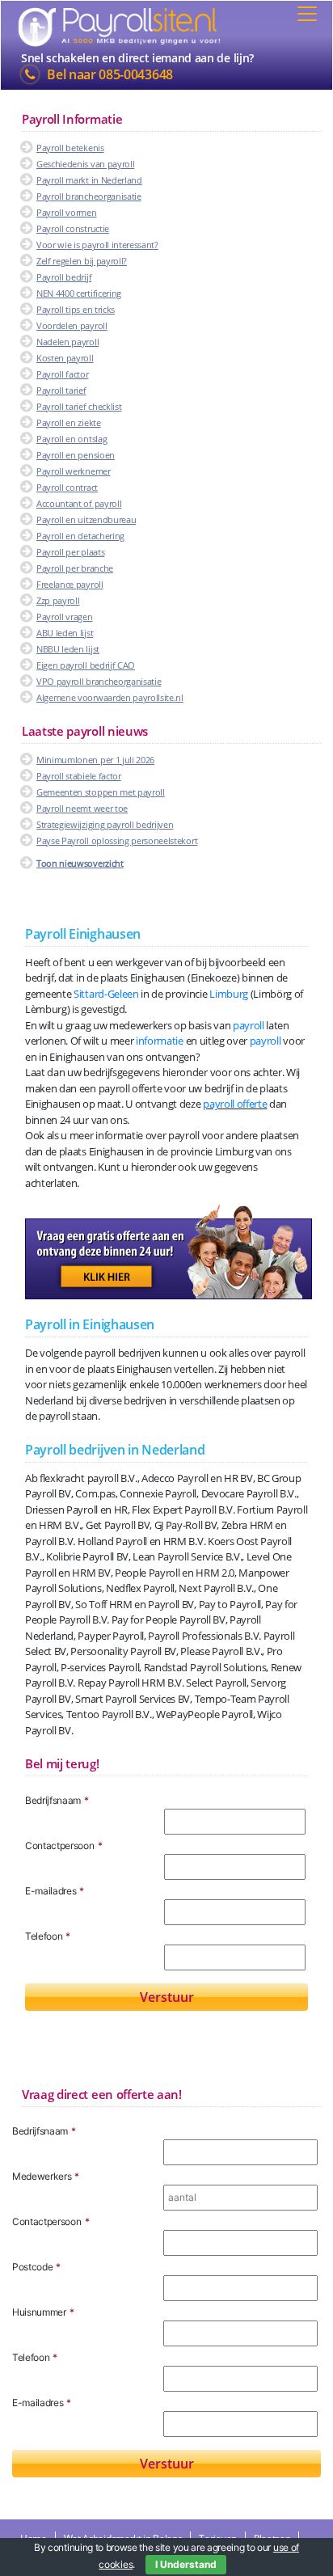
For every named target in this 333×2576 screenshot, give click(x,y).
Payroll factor (63, 374)
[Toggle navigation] (307, 14)
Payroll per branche (75, 568)
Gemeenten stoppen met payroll (101, 792)
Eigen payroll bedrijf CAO (86, 665)
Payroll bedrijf (64, 277)
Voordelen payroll (72, 325)
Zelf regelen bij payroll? (82, 261)
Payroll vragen (65, 617)
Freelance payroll (70, 584)
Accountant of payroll (79, 503)
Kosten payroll (65, 358)
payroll (249, 1025)
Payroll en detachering (80, 536)
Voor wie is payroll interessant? (97, 245)
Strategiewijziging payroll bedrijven (105, 824)
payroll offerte (235, 1104)
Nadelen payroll (67, 342)
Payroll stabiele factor (79, 776)
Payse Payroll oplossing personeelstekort (117, 840)
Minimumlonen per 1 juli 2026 (95, 760)
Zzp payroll (58, 600)
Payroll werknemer (74, 471)
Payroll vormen (67, 212)
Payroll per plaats (70, 552)
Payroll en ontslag (72, 439)
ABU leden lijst (65, 633)
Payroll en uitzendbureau (86, 519)
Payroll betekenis (70, 148)
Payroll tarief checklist (79, 406)
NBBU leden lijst (68, 649)
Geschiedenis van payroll (85, 164)
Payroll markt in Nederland (89, 180)
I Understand (186, 2564)
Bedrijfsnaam (57, 1800)
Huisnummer (43, 2312)
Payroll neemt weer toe (82, 808)
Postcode (36, 2267)
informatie (160, 1041)
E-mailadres (55, 1891)
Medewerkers (46, 2176)
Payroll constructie (73, 228)
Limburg (229, 994)
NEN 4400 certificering (79, 293)
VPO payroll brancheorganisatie (99, 681)
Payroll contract (67, 487)
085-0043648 (135, 74)
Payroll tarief (61, 390)
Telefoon (48, 1936)
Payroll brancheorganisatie (89, 196)
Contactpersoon (63, 1845)
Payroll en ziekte (69, 422)
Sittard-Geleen (106, 994)
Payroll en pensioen (76, 455)
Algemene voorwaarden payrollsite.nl (110, 697)
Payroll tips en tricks (76, 309)
